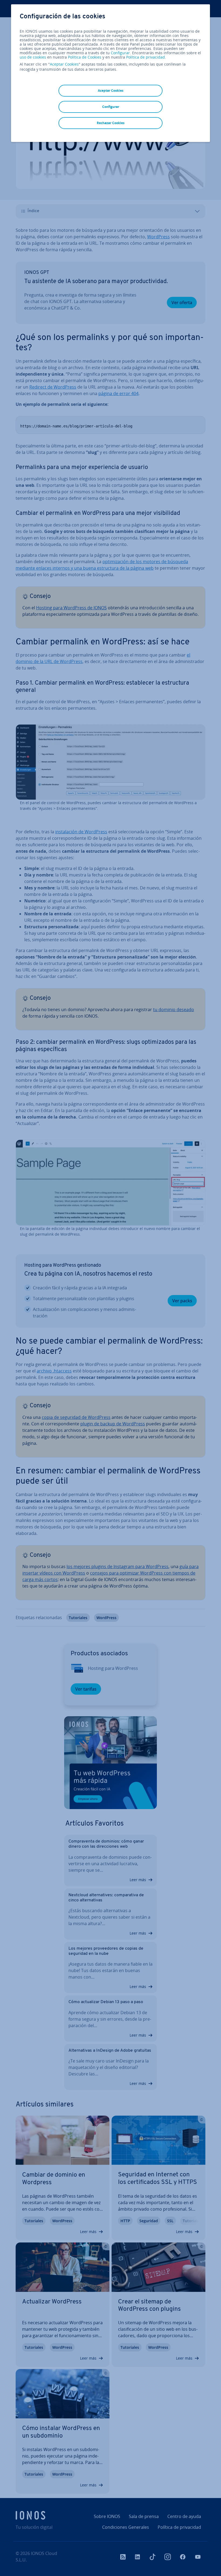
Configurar (120, 53)
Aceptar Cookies (64, 64)
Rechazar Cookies (111, 123)
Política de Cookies (85, 57)
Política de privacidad (146, 57)
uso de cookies (33, 57)
